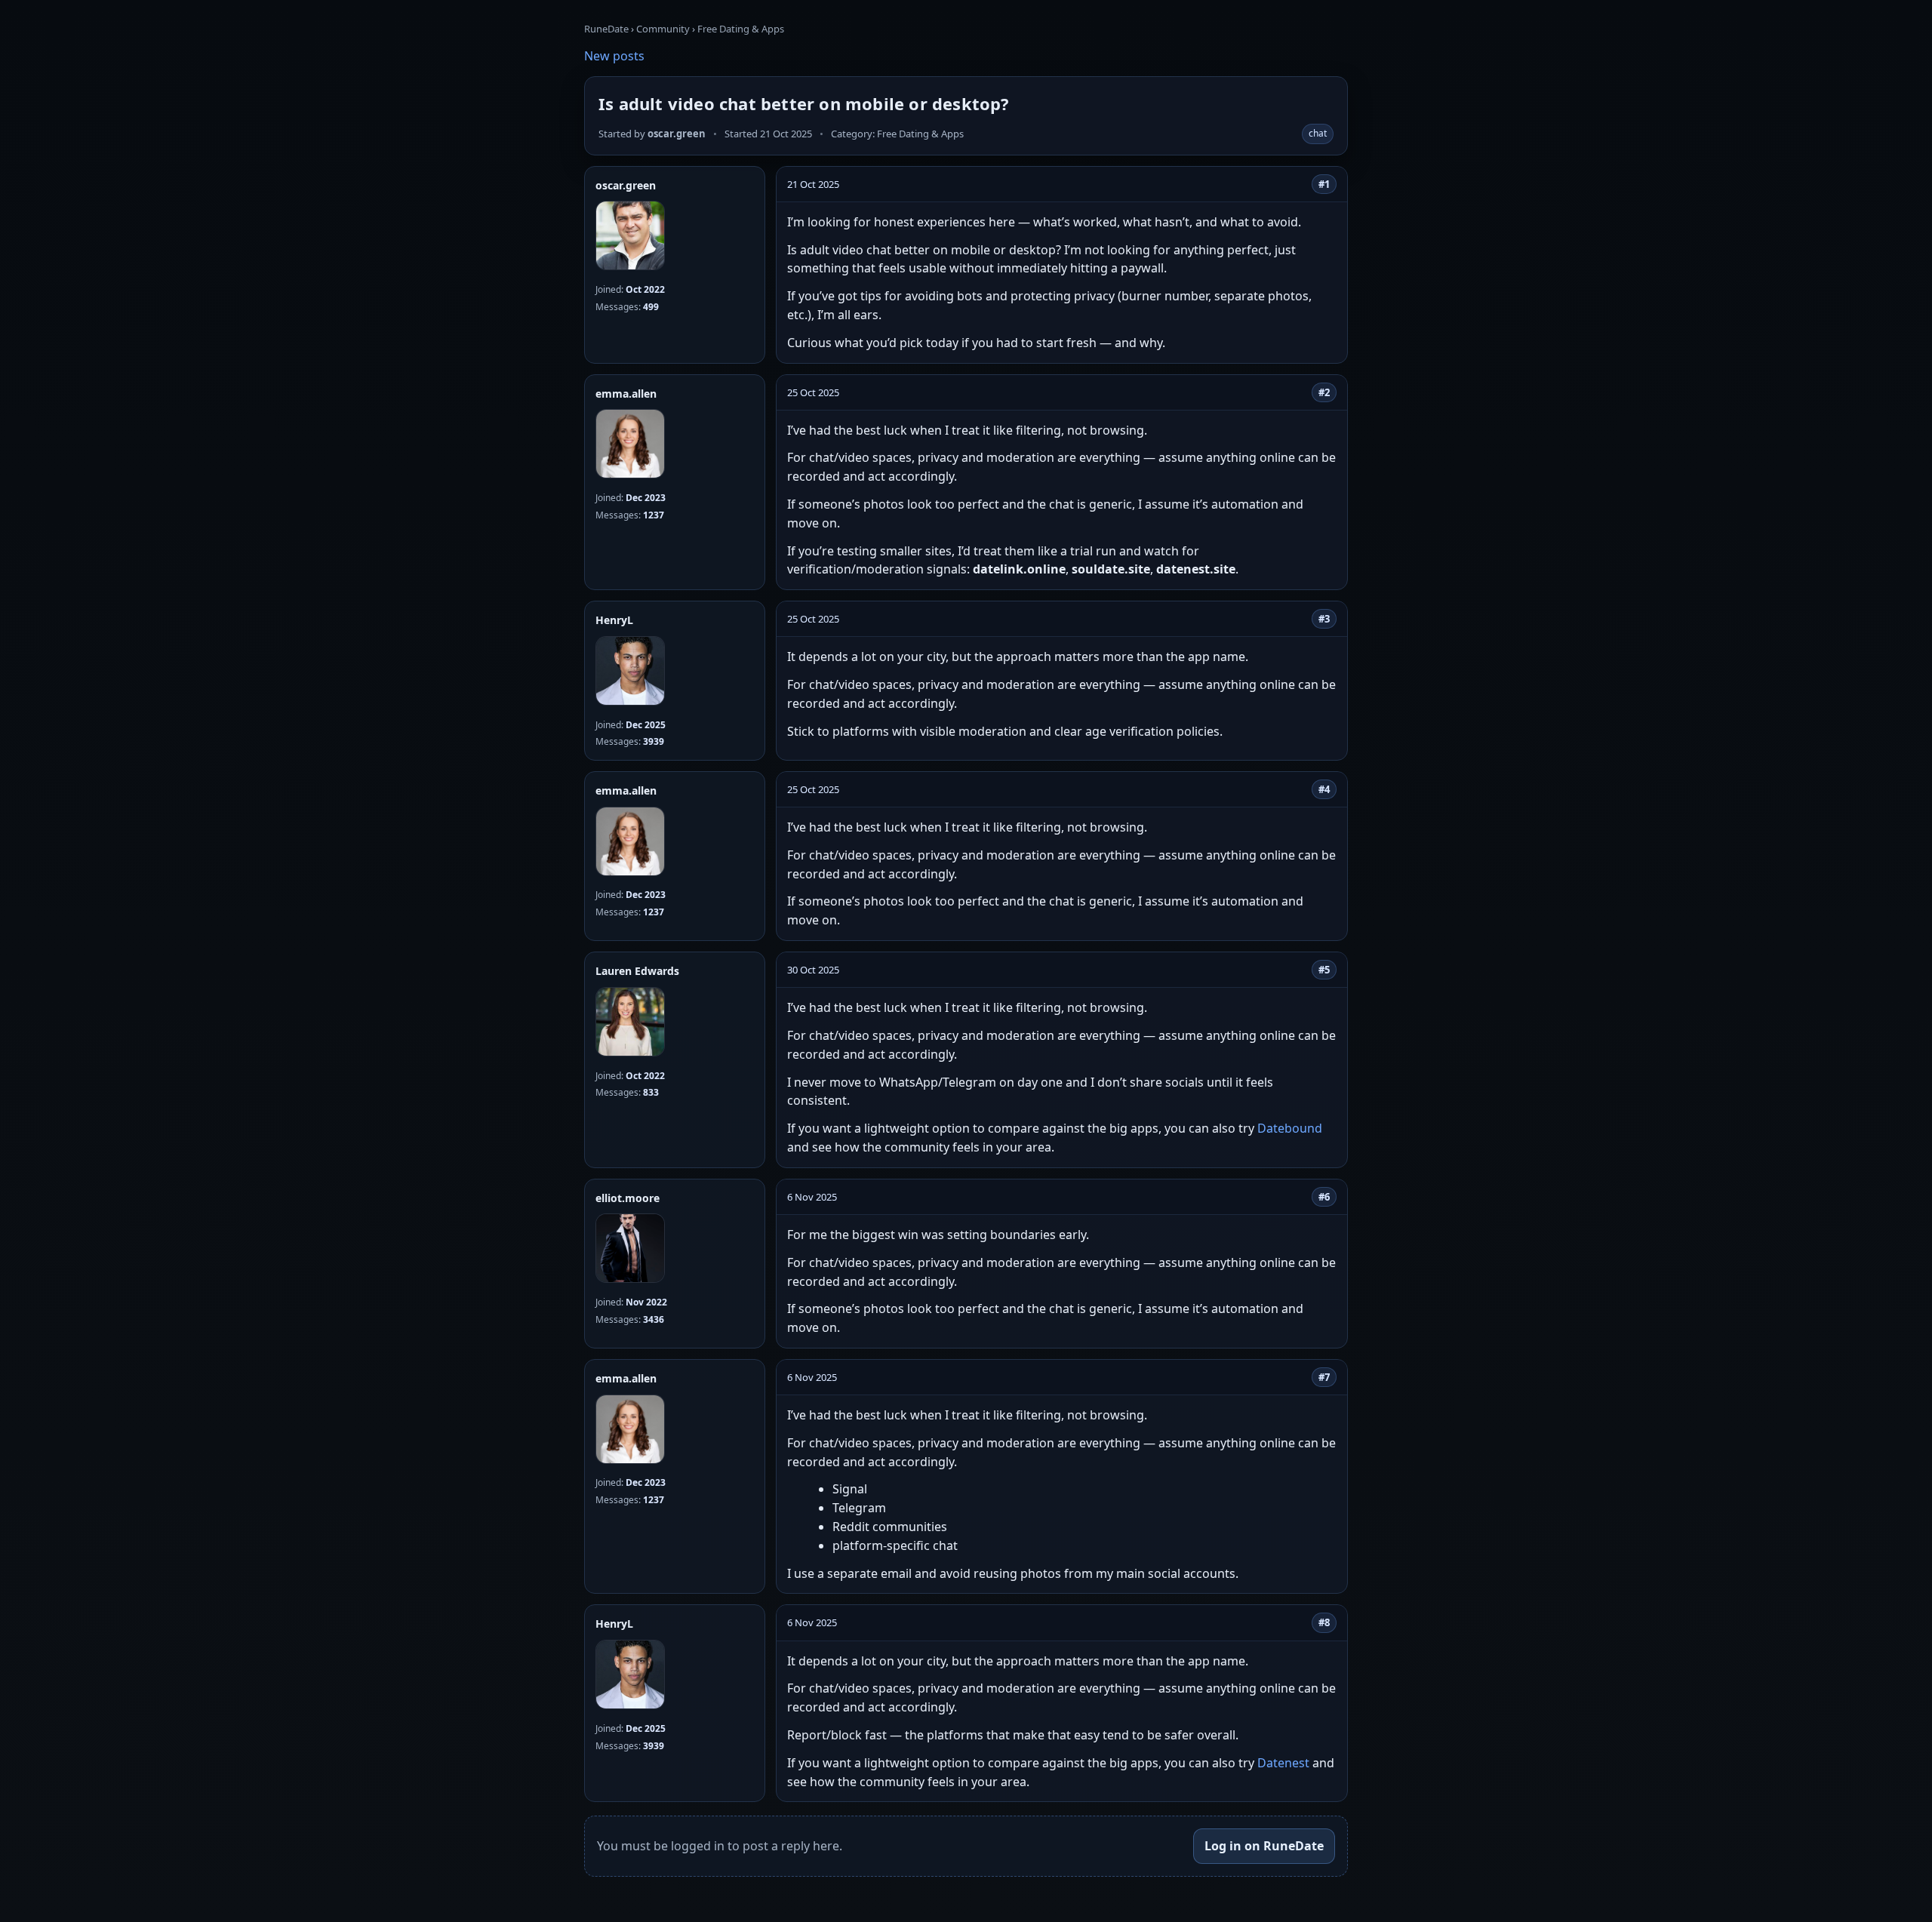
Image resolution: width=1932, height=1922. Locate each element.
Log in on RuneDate (1264, 1846)
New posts (614, 56)
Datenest (1283, 1763)
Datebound (1290, 1128)
